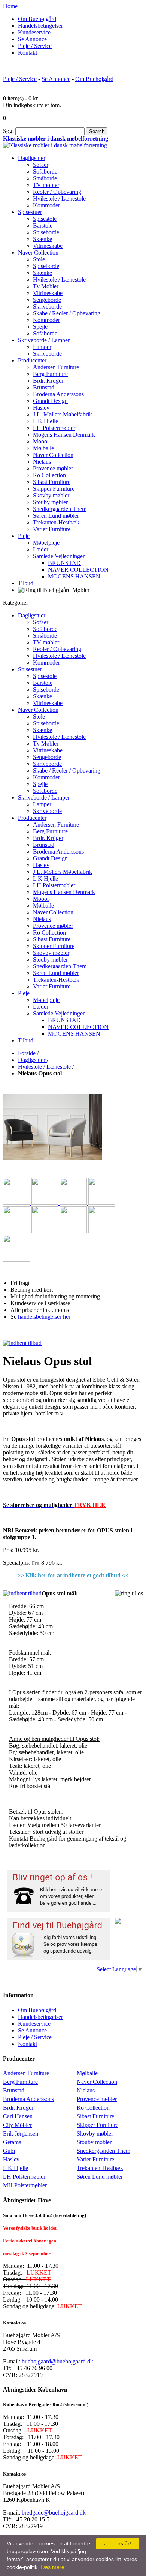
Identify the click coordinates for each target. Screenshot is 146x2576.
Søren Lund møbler (100, 2177)
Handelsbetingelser (40, 26)
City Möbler (17, 2125)
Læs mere (52, 2567)
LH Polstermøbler (24, 2177)
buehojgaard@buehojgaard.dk (57, 2361)
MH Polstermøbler (25, 2185)
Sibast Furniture (95, 2116)
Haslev (11, 2159)
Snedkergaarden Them (104, 2151)
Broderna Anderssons (28, 2099)
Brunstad (14, 2090)
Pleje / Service (35, 46)
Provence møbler (97, 2099)
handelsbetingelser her (44, 1317)
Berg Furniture (20, 2082)
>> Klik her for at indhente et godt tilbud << (73, 1575)
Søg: (8, 131)
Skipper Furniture (98, 2125)
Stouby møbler (94, 2142)
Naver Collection (97, 2082)
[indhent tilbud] (22, 1343)
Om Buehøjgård (37, 19)
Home (10, 6)
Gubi (9, 2151)
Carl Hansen (18, 2116)
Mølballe (87, 2073)
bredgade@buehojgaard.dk (54, 2512)
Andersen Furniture (26, 2073)
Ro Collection (93, 2108)
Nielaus (86, 2090)
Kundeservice (34, 32)
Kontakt (28, 53)
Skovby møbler (95, 2133)
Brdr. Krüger (18, 2108)
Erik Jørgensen (21, 2133)
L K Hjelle (16, 2168)
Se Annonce (32, 39)
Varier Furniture (95, 2159)
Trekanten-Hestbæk (100, 2168)
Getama (12, 2142)
